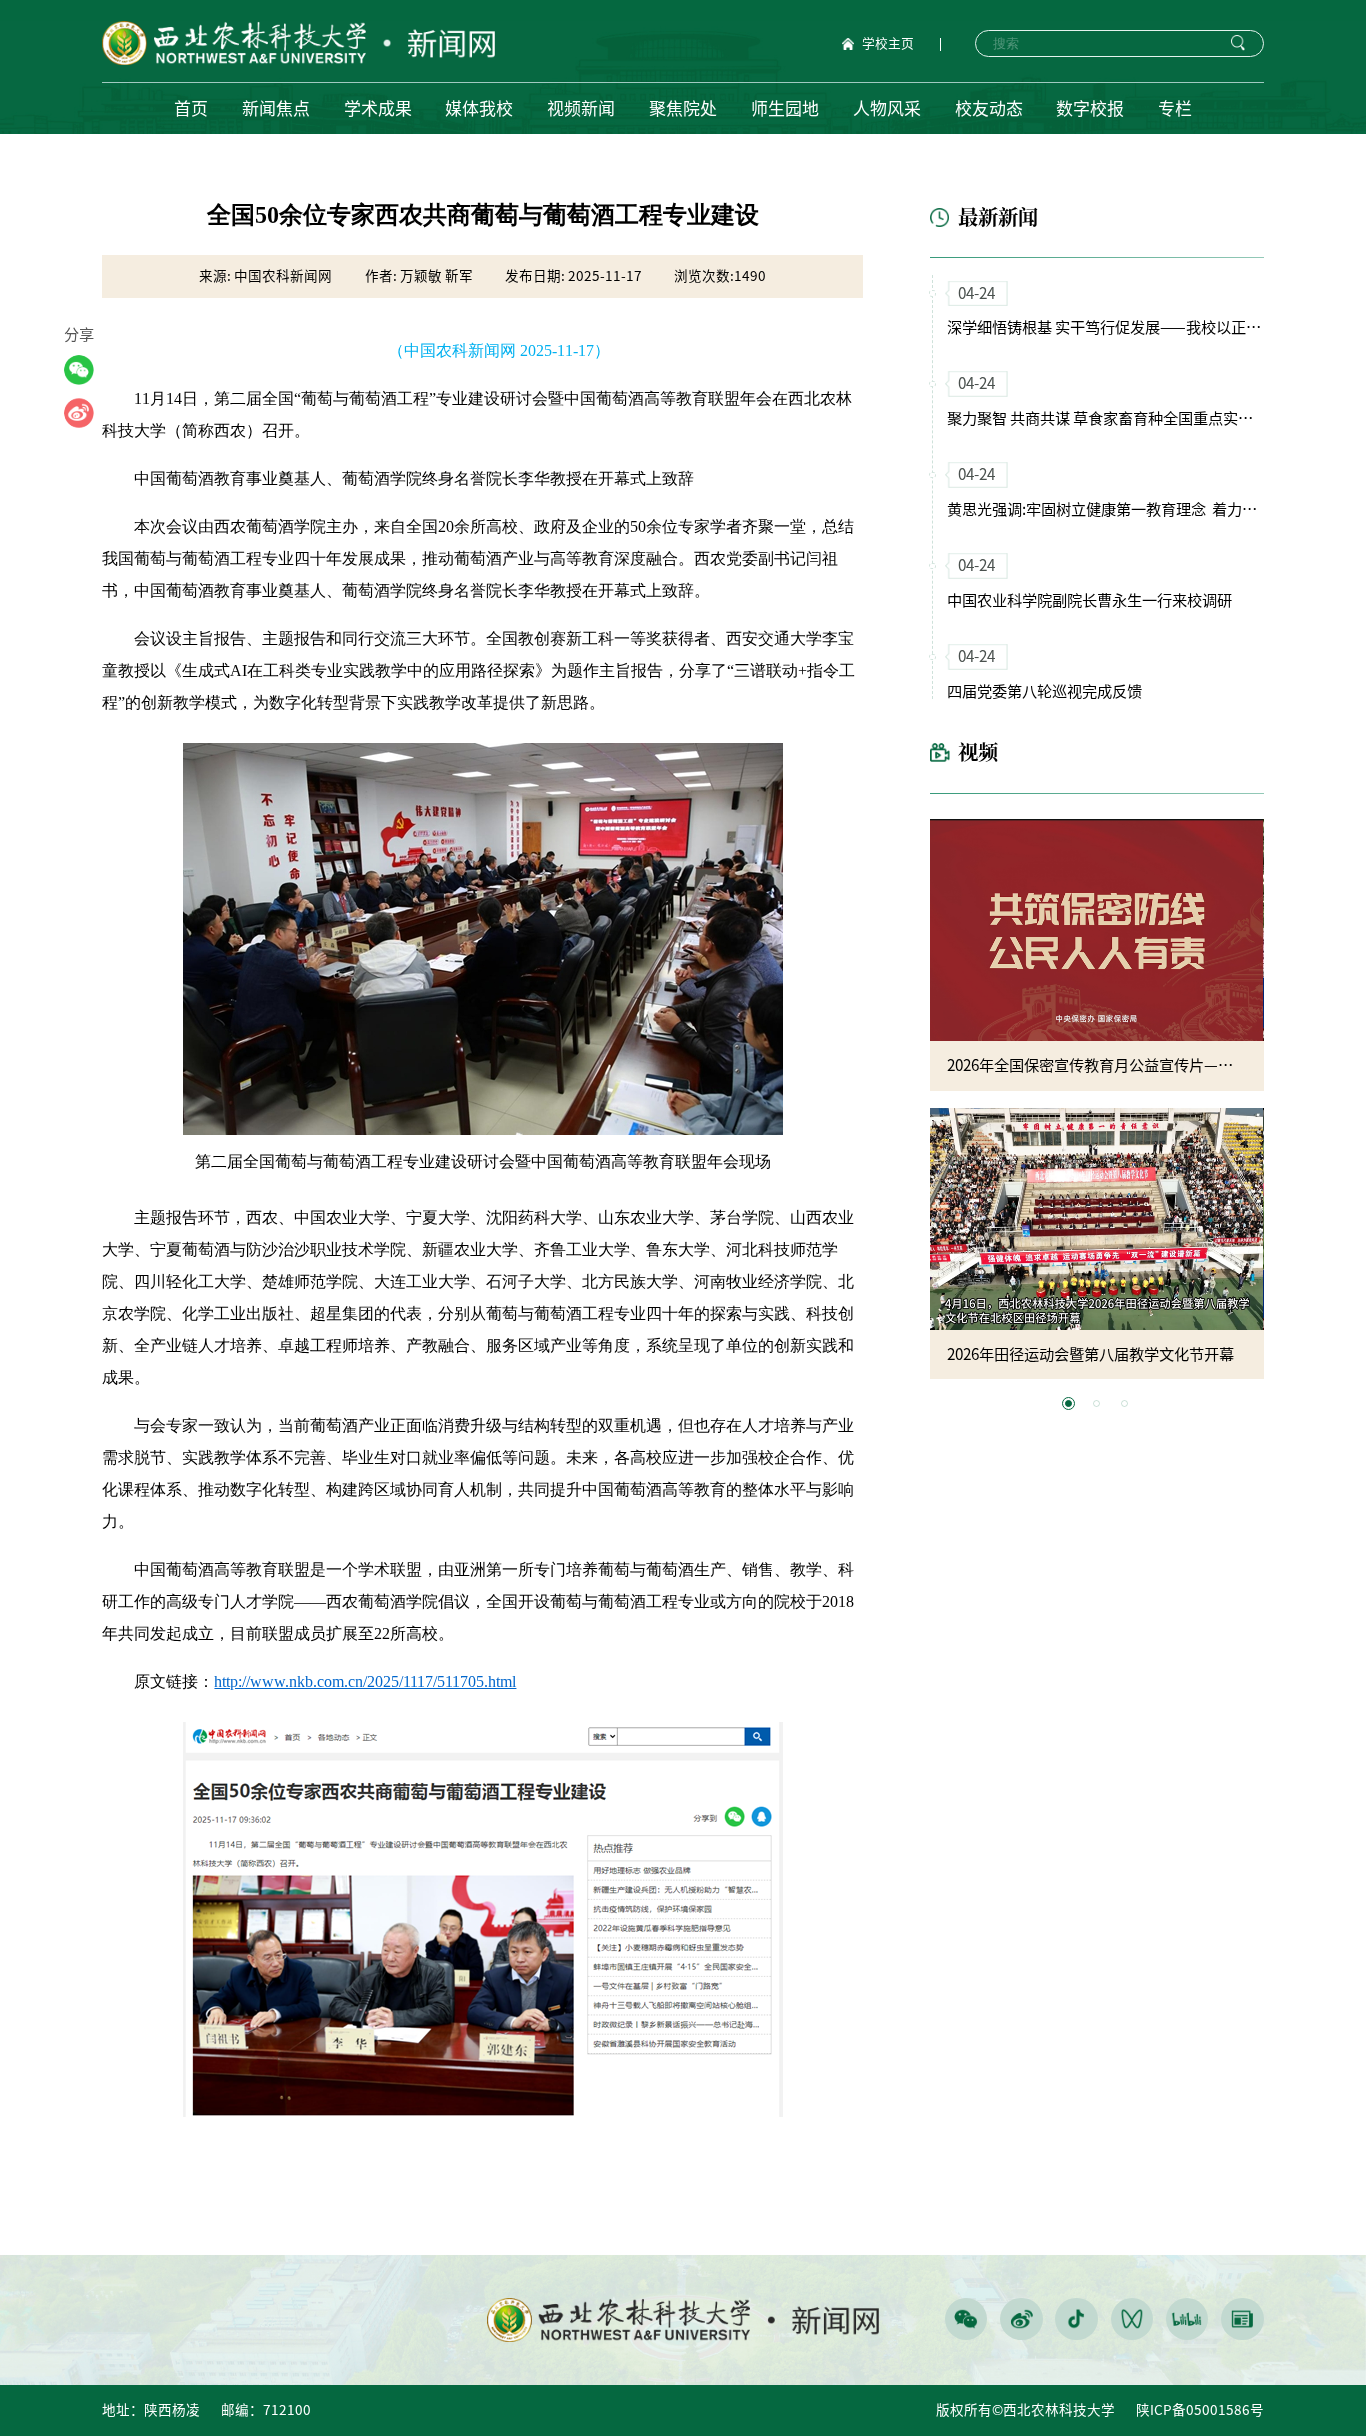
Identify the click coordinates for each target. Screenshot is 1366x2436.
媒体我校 (479, 108)
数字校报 (1090, 108)
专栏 (1175, 108)
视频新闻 (581, 108)
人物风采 (887, 108)
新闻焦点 (276, 108)
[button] (1068, 1403)
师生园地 (785, 108)
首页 (191, 108)
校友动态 (989, 108)
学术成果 (378, 108)
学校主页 (888, 44)
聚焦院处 (683, 108)
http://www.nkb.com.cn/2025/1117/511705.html (365, 1681)
